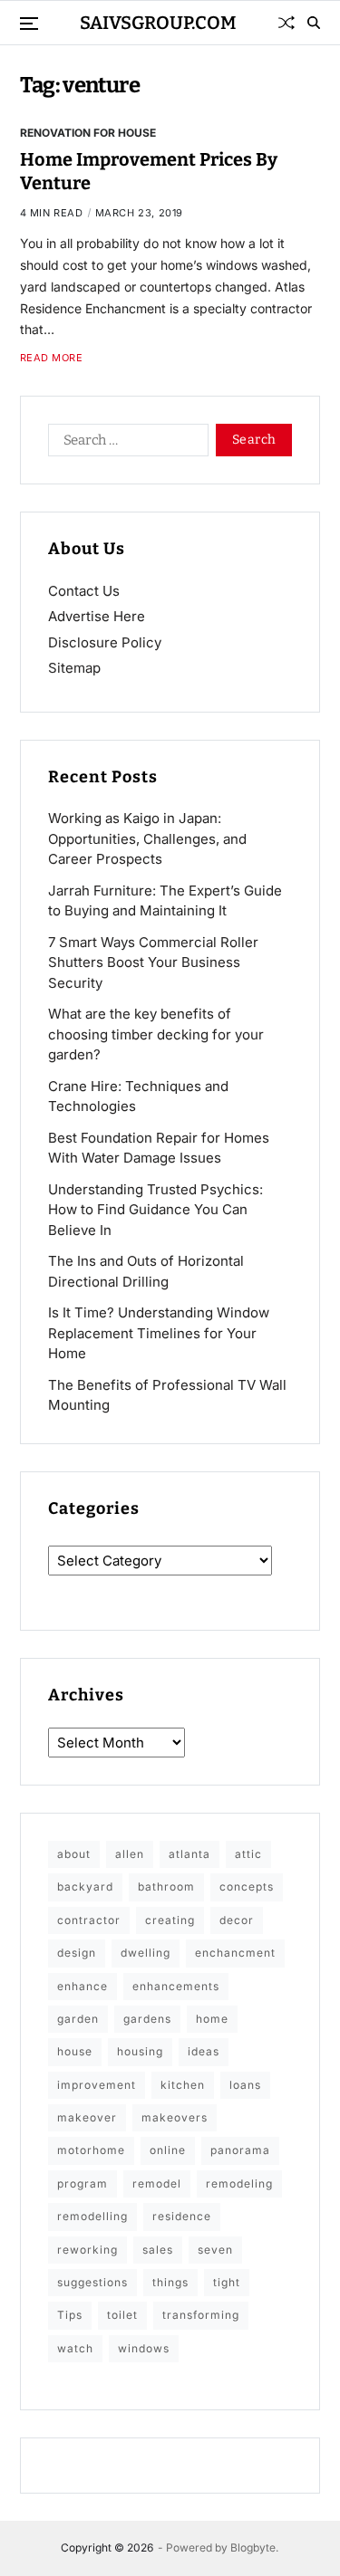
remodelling (92, 2216)
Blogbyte (253, 2547)
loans (245, 2085)
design (77, 1953)
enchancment (235, 1953)
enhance (83, 1986)
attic (248, 1854)
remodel (157, 2183)
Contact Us (84, 591)
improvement (97, 2085)
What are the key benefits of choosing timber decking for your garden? (156, 1034)
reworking (87, 2250)
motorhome (91, 2150)
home (212, 2019)
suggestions (92, 2282)
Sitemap (74, 668)
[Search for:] (125, 444)
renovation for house (88, 132)
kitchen (183, 2085)
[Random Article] (287, 23)
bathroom (166, 1887)
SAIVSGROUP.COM (158, 23)
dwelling (146, 1953)
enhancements (176, 1986)
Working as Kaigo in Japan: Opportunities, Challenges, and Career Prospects (147, 838)
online (168, 2150)
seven (215, 2250)
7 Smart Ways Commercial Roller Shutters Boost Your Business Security (153, 962)
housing (140, 2051)
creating (170, 1920)
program (83, 2183)
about (74, 1854)
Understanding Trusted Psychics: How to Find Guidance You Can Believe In (155, 1210)
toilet (122, 2315)
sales (158, 2250)
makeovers (175, 2117)
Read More (52, 358)
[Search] (314, 23)
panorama (240, 2150)
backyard (85, 1887)
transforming (201, 2315)
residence (182, 2216)
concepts (247, 1887)
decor (237, 1920)
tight (227, 2282)
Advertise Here (97, 616)
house (75, 2051)
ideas (204, 2051)
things (170, 2282)
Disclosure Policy (105, 642)
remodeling (239, 2183)
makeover (87, 2117)
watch (75, 2348)
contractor (89, 1920)
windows (144, 2348)
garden (78, 2019)
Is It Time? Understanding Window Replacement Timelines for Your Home (159, 1333)
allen (130, 1854)
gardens (147, 2019)
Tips (70, 2315)
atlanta (189, 1854)
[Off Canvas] (29, 24)
